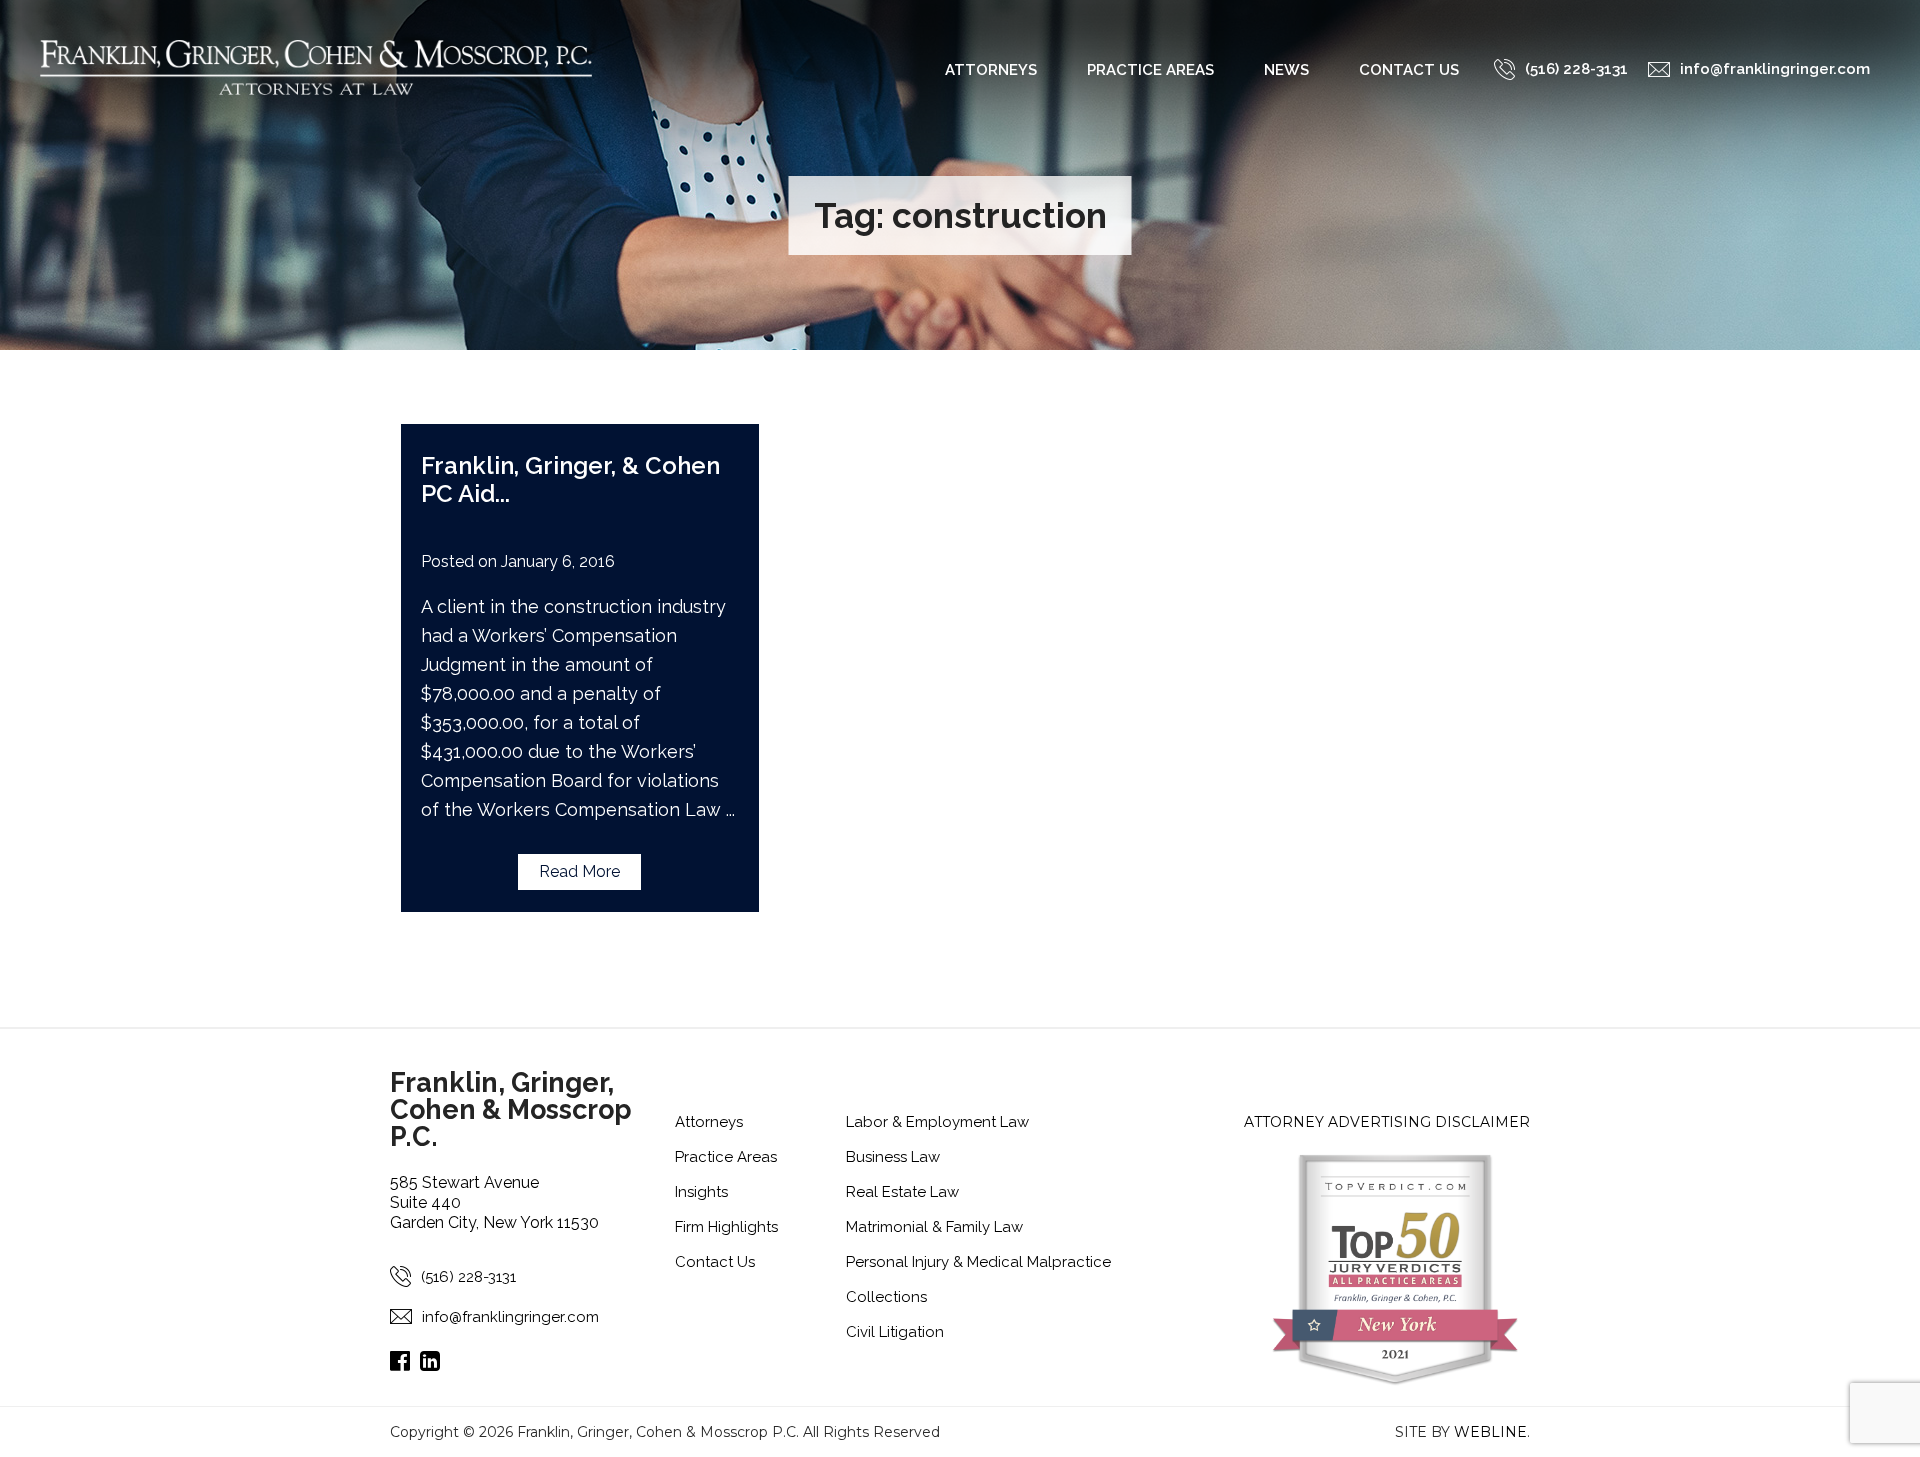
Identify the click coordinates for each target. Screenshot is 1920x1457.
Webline (1490, 1432)
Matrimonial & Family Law (934, 1227)
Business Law (893, 1157)
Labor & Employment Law (937, 1122)
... (502, 493)
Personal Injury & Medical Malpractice (978, 1262)
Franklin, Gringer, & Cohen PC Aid (570, 479)
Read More (579, 871)
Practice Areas (1150, 70)
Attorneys (991, 70)
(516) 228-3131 (468, 1277)
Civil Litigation (895, 1332)
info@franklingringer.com (510, 1317)
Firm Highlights (726, 1227)
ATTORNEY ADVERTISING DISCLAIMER (1387, 1122)
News (1286, 70)
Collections (886, 1297)
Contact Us (1409, 70)
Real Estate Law (902, 1192)
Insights (701, 1192)
